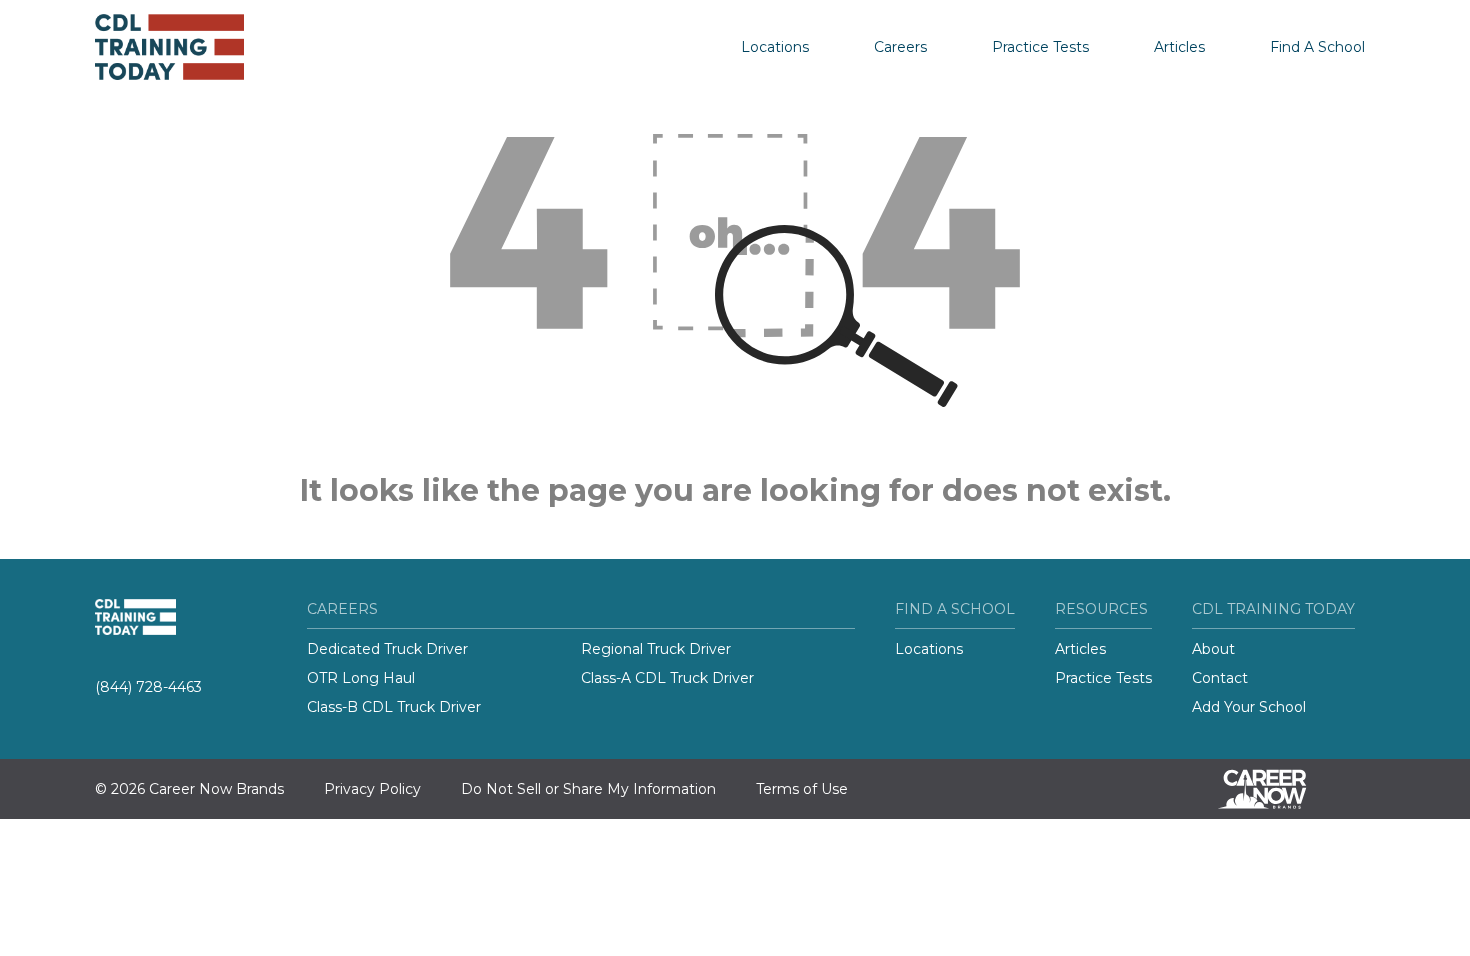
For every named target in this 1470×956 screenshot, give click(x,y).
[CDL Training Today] (195, 47)
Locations (775, 47)
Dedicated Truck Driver (387, 649)
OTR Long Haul (361, 678)
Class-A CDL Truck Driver (667, 678)
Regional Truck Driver (656, 649)
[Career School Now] (1277, 789)
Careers (900, 47)
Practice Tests (1040, 47)
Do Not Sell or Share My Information (588, 789)
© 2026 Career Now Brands (189, 789)
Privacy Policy (372, 789)
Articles (1179, 47)
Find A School (1317, 47)
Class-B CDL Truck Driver (394, 707)
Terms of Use (802, 789)
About (1213, 649)
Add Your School (1249, 707)
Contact (1220, 678)
